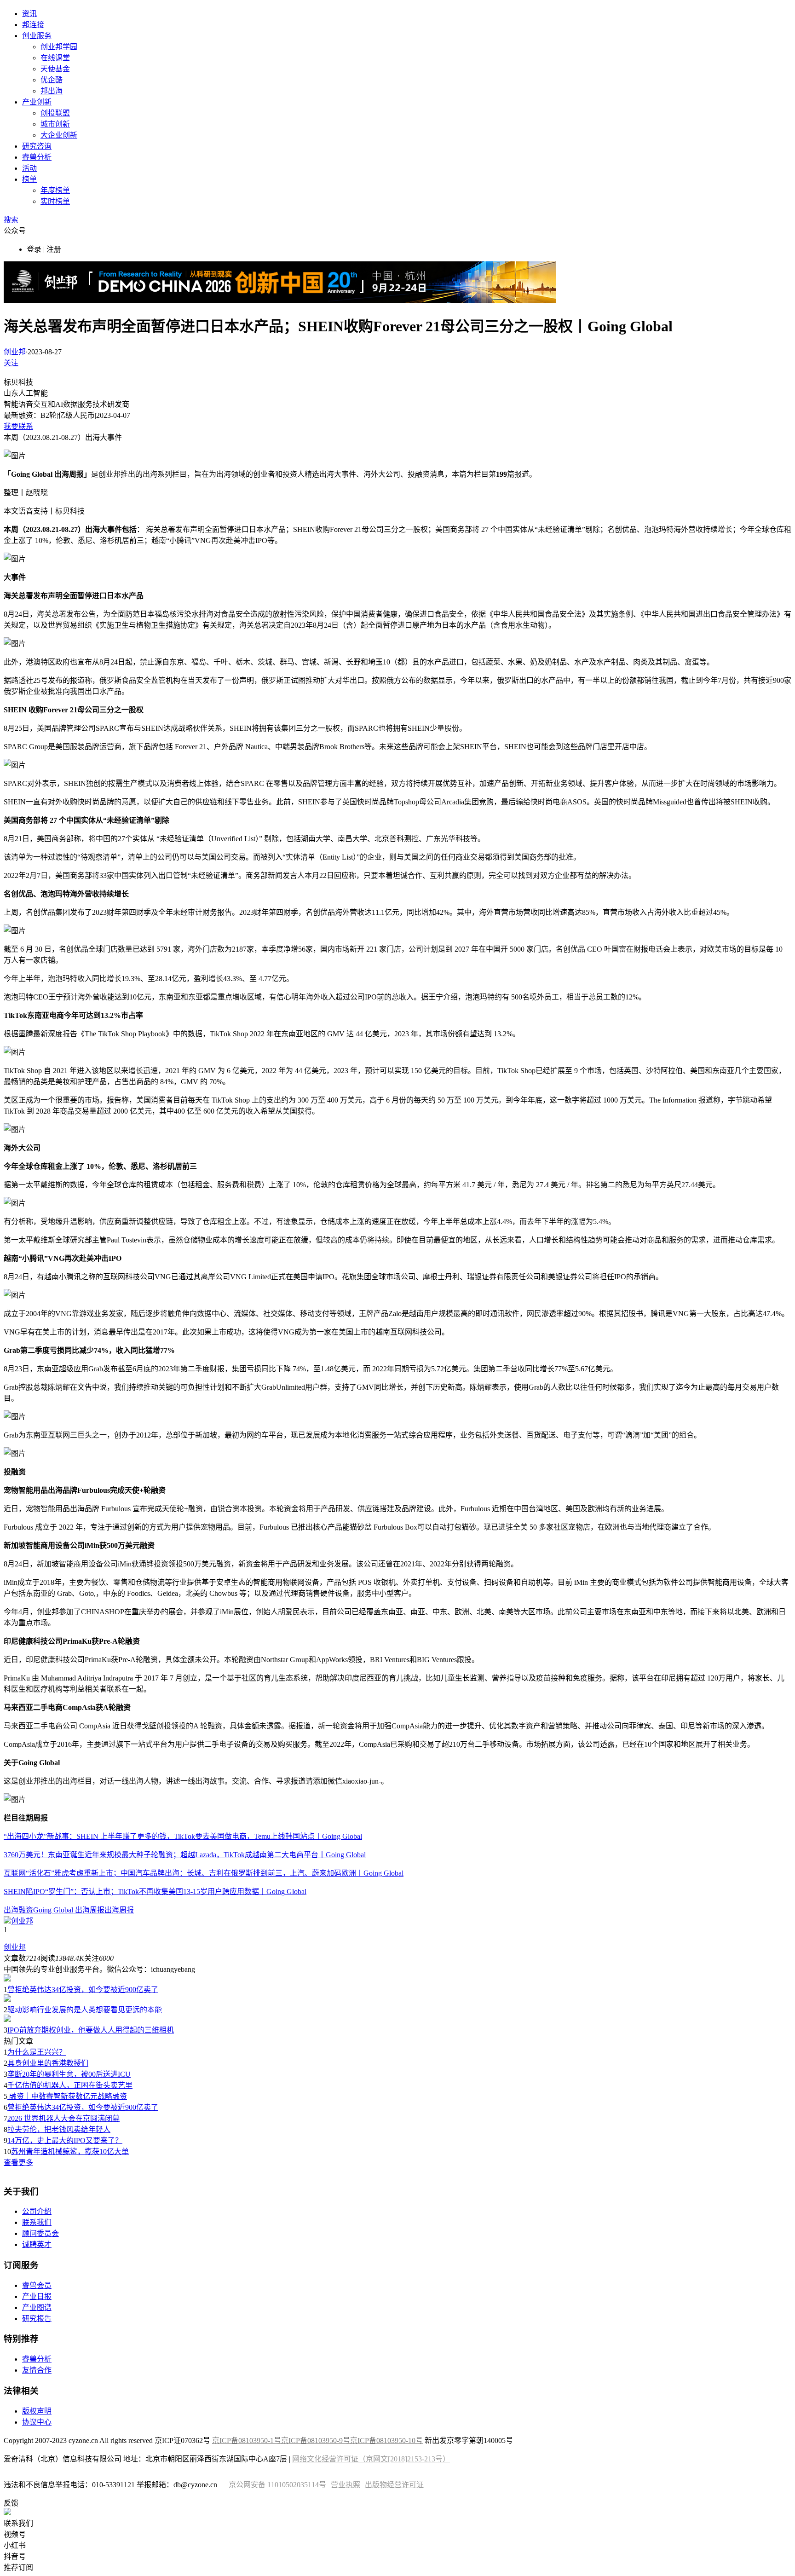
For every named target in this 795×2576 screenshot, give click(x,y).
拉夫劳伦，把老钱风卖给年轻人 (59, 2129)
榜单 (29, 179)
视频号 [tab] (15, 2534)
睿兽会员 (37, 2285)
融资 (26, 1910)
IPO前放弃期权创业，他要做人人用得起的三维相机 (91, 2030)
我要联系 (18, 426)
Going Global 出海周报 (69, 1910)
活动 (29, 168)
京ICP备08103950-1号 (247, 2440)
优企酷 (52, 80)
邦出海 (52, 91)
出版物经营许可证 (394, 2485)
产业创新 (37, 102)
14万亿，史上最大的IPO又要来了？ (65, 2140)
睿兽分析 (37, 157)
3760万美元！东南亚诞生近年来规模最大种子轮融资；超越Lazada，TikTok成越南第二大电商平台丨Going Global (185, 1855)
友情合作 (37, 2370)
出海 (11, 1910)
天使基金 (55, 69)
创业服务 (37, 36)
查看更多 (18, 2163)
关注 (11, 363)
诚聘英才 (37, 2244)
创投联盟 (55, 113)
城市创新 (55, 124)
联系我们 (37, 2222)
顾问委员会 (40, 2233)
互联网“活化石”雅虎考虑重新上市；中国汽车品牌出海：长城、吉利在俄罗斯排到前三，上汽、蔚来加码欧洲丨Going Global (204, 1873)
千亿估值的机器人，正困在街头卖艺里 (70, 2085)
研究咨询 (37, 146)
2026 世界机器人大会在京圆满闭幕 (63, 2118)
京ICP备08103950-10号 (386, 2440)
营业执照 (346, 2485)
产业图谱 (37, 2307)
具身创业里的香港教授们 (48, 2063)
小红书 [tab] (15, 2545)
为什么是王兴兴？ (37, 2052)
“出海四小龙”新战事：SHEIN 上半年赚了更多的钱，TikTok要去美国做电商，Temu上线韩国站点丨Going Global (183, 1836)
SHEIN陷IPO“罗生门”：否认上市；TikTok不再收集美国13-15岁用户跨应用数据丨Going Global (155, 1892)
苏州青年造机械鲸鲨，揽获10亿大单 (70, 2151)
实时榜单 (55, 201)
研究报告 (37, 2319)
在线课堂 (55, 58)
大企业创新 (59, 135)
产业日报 (37, 2296)
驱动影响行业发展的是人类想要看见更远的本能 (85, 2010)
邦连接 (33, 25)
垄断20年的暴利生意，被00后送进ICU (69, 2074)
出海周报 (119, 1910)
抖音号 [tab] (15, 2556)
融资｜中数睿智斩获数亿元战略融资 (67, 2096)
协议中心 (37, 2422)
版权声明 (37, 2411)
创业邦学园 (59, 47)
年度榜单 (55, 190)
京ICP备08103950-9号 (316, 2440)
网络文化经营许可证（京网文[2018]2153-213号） (371, 2459)
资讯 (29, 14)
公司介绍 (37, 2211)
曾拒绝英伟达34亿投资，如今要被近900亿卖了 (83, 1990)
